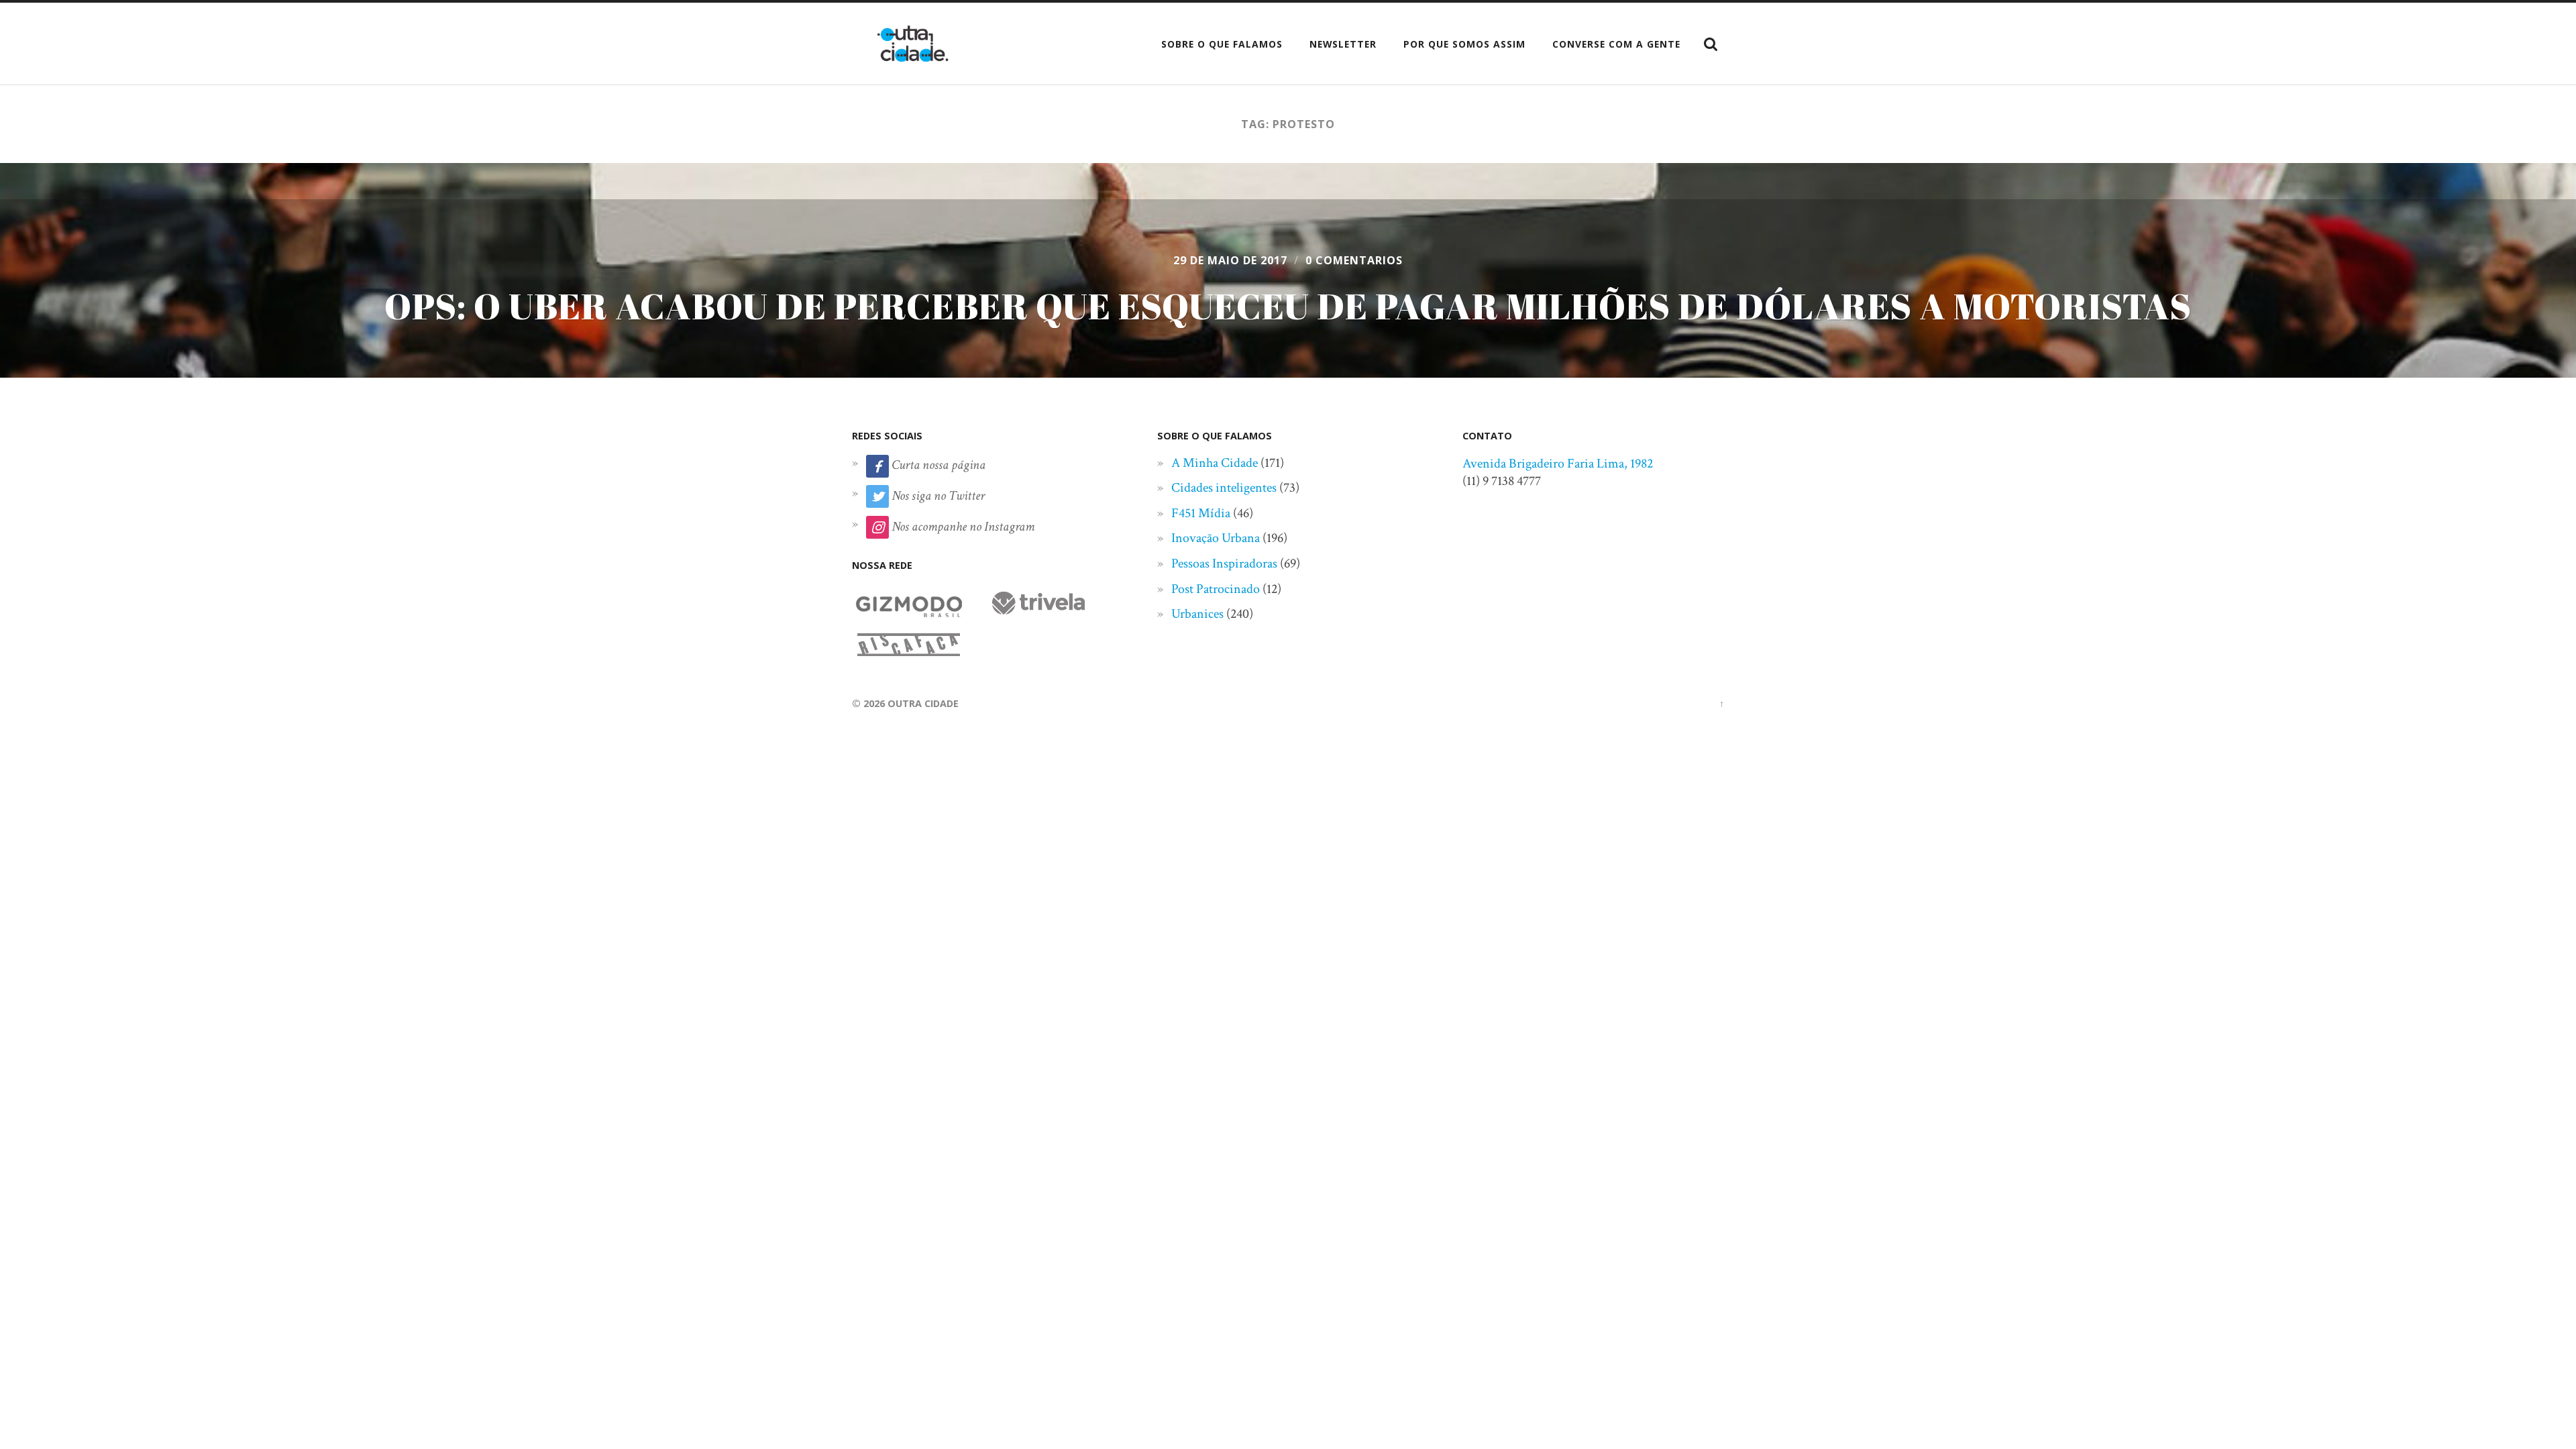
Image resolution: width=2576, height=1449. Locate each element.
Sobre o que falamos (1222, 44)
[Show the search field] (1711, 44)
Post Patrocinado (1216, 589)
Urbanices (1197, 614)
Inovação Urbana (1216, 538)
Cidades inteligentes (1224, 488)
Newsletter (1343, 44)
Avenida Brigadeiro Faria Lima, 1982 (1558, 464)
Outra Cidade (923, 703)
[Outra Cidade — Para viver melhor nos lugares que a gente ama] (913, 44)
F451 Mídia (1201, 513)
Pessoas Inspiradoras (1224, 563)
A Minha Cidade (1215, 463)
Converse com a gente (1616, 44)
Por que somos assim (1464, 44)
